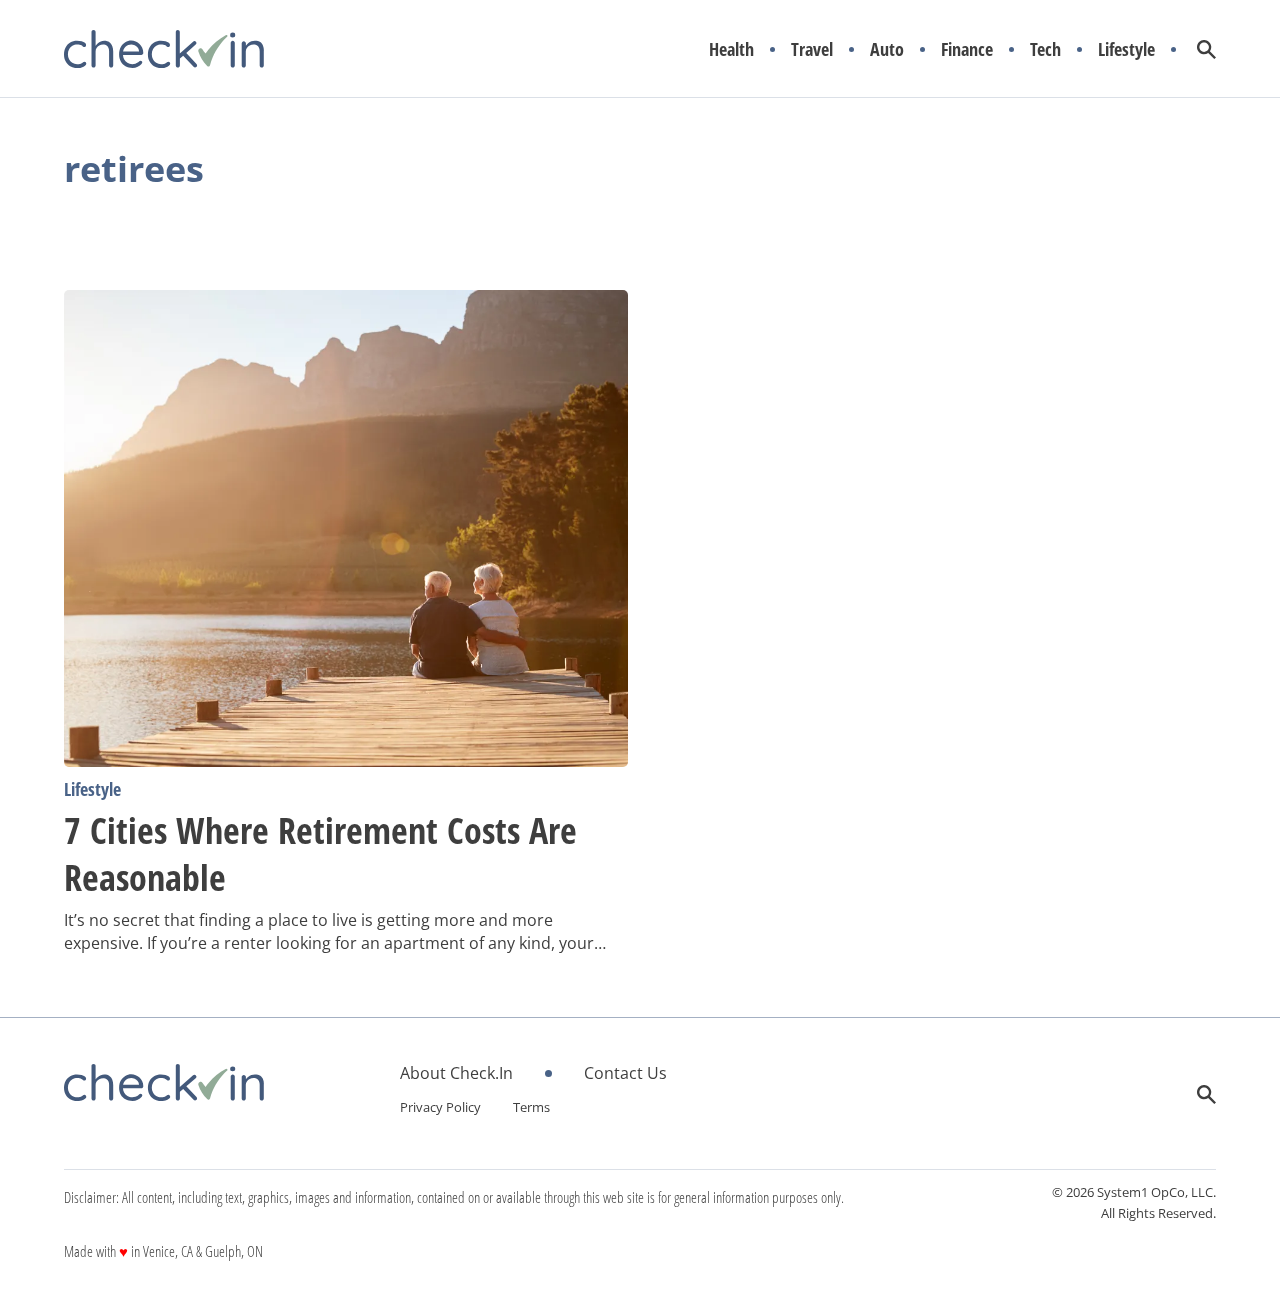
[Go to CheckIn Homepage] (164, 49)
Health (731, 49)
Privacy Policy (440, 1107)
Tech (1045, 49)
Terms (531, 1107)
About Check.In (456, 1073)
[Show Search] (1206, 49)
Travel (812, 49)
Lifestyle (1126, 49)
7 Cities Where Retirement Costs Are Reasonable (320, 854)
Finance (967, 49)
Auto (887, 49)
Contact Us (625, 1073)
